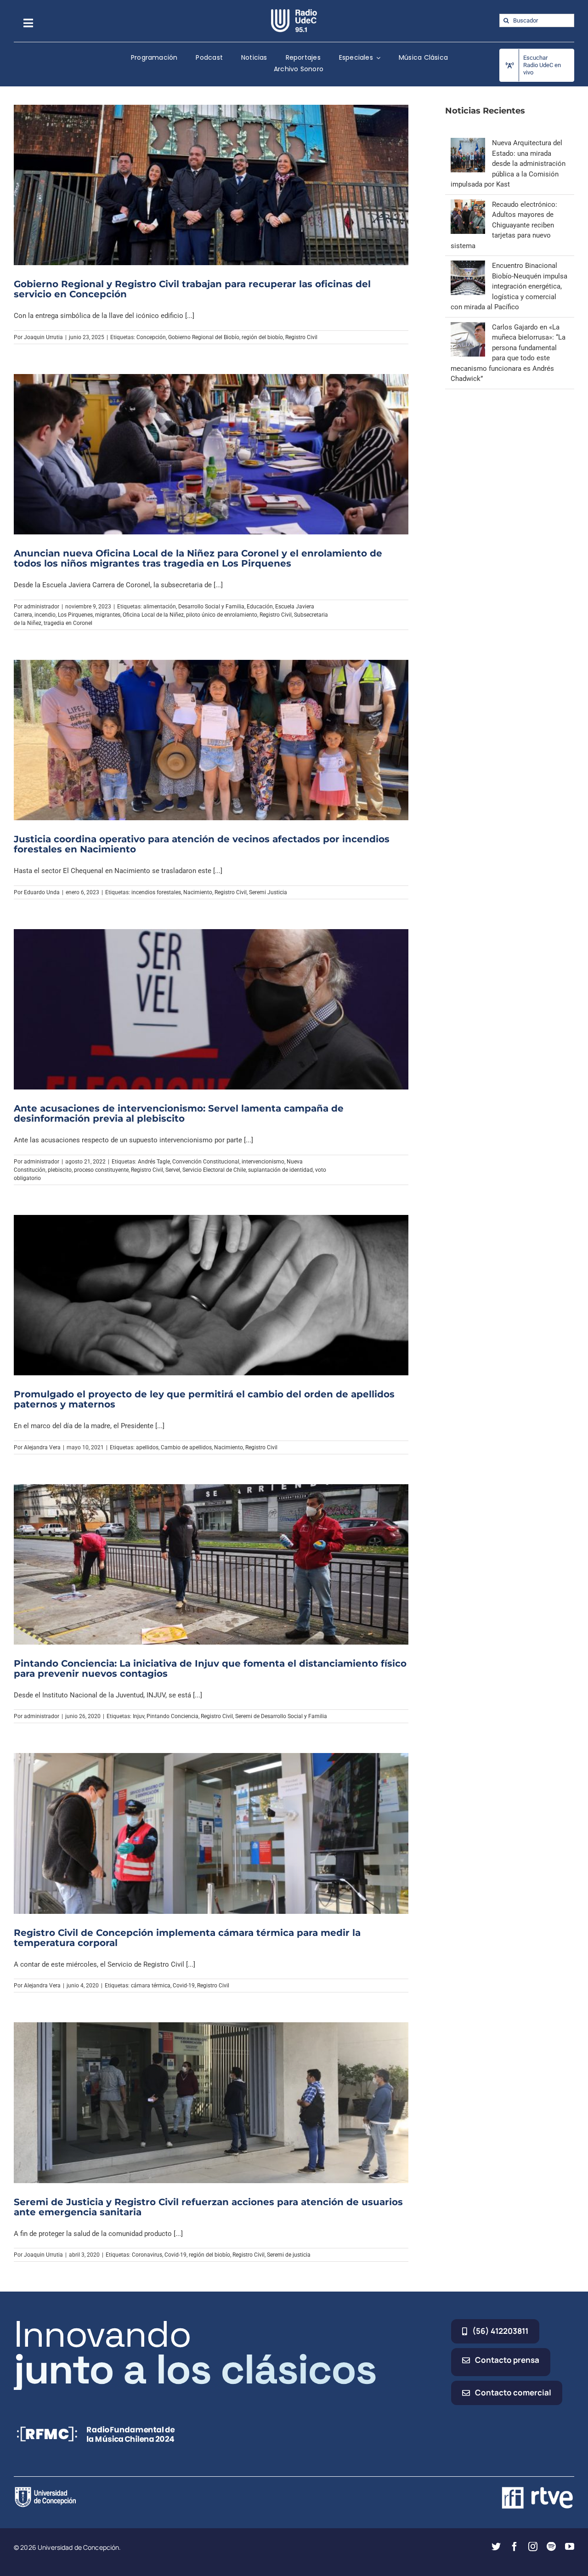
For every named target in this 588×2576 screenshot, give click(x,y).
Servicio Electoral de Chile (214, 1170)
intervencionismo (263, 1162)
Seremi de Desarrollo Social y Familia (281, 1716)
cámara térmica (151, 1986)
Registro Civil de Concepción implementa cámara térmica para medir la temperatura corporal (187, 1938)
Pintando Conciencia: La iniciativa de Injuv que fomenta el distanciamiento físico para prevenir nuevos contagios (210, 1668)
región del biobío (262, 337)
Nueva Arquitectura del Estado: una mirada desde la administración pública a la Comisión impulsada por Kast (508, 164)
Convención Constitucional (206, 1162)
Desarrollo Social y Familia (211, 607)
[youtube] (570, 2547)
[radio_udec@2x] (294, 12)
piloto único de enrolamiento (222, 615)
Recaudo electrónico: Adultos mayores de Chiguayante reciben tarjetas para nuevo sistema (504, 225)
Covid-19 (184, 1986)
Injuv (139, 1716)
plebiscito (60, 1170)
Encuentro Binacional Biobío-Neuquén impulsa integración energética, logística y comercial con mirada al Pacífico (509, 286)
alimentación (160, 607)
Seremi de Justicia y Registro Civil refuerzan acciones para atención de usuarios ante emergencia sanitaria (208, 2207)
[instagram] (533, 2547)
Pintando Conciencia (172, 1716)
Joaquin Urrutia (43, 337)
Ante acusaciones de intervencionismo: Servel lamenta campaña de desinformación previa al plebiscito (179, 1113)
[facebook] (514, 2547)
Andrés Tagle (154, 1162)
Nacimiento (198, 892)
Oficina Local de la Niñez (153, 615)
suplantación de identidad (280, 1170)
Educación (260, 607)
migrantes (108, 615)
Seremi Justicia (268, 892)
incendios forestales (156, 892)
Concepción (151, 337)
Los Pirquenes (75, 615)
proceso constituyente (101, 1170)
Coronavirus (147, 2255)
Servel (173, 1170)
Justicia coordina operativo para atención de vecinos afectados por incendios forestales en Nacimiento (202, 844)
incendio (45, 615)
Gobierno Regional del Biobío (204, 337)
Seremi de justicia (289, 2255)
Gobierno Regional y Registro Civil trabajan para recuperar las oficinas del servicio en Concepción (192, 289)
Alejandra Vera (42, 1447)
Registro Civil (301, 337)
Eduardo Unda (42, 892)
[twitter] (496, 2547)
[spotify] (551, 2547)
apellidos (147, 1447)
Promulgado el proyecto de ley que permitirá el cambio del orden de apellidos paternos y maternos (204, 1399)
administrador (42, 607)
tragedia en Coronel (68, 623)
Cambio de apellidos (186, 1447)
